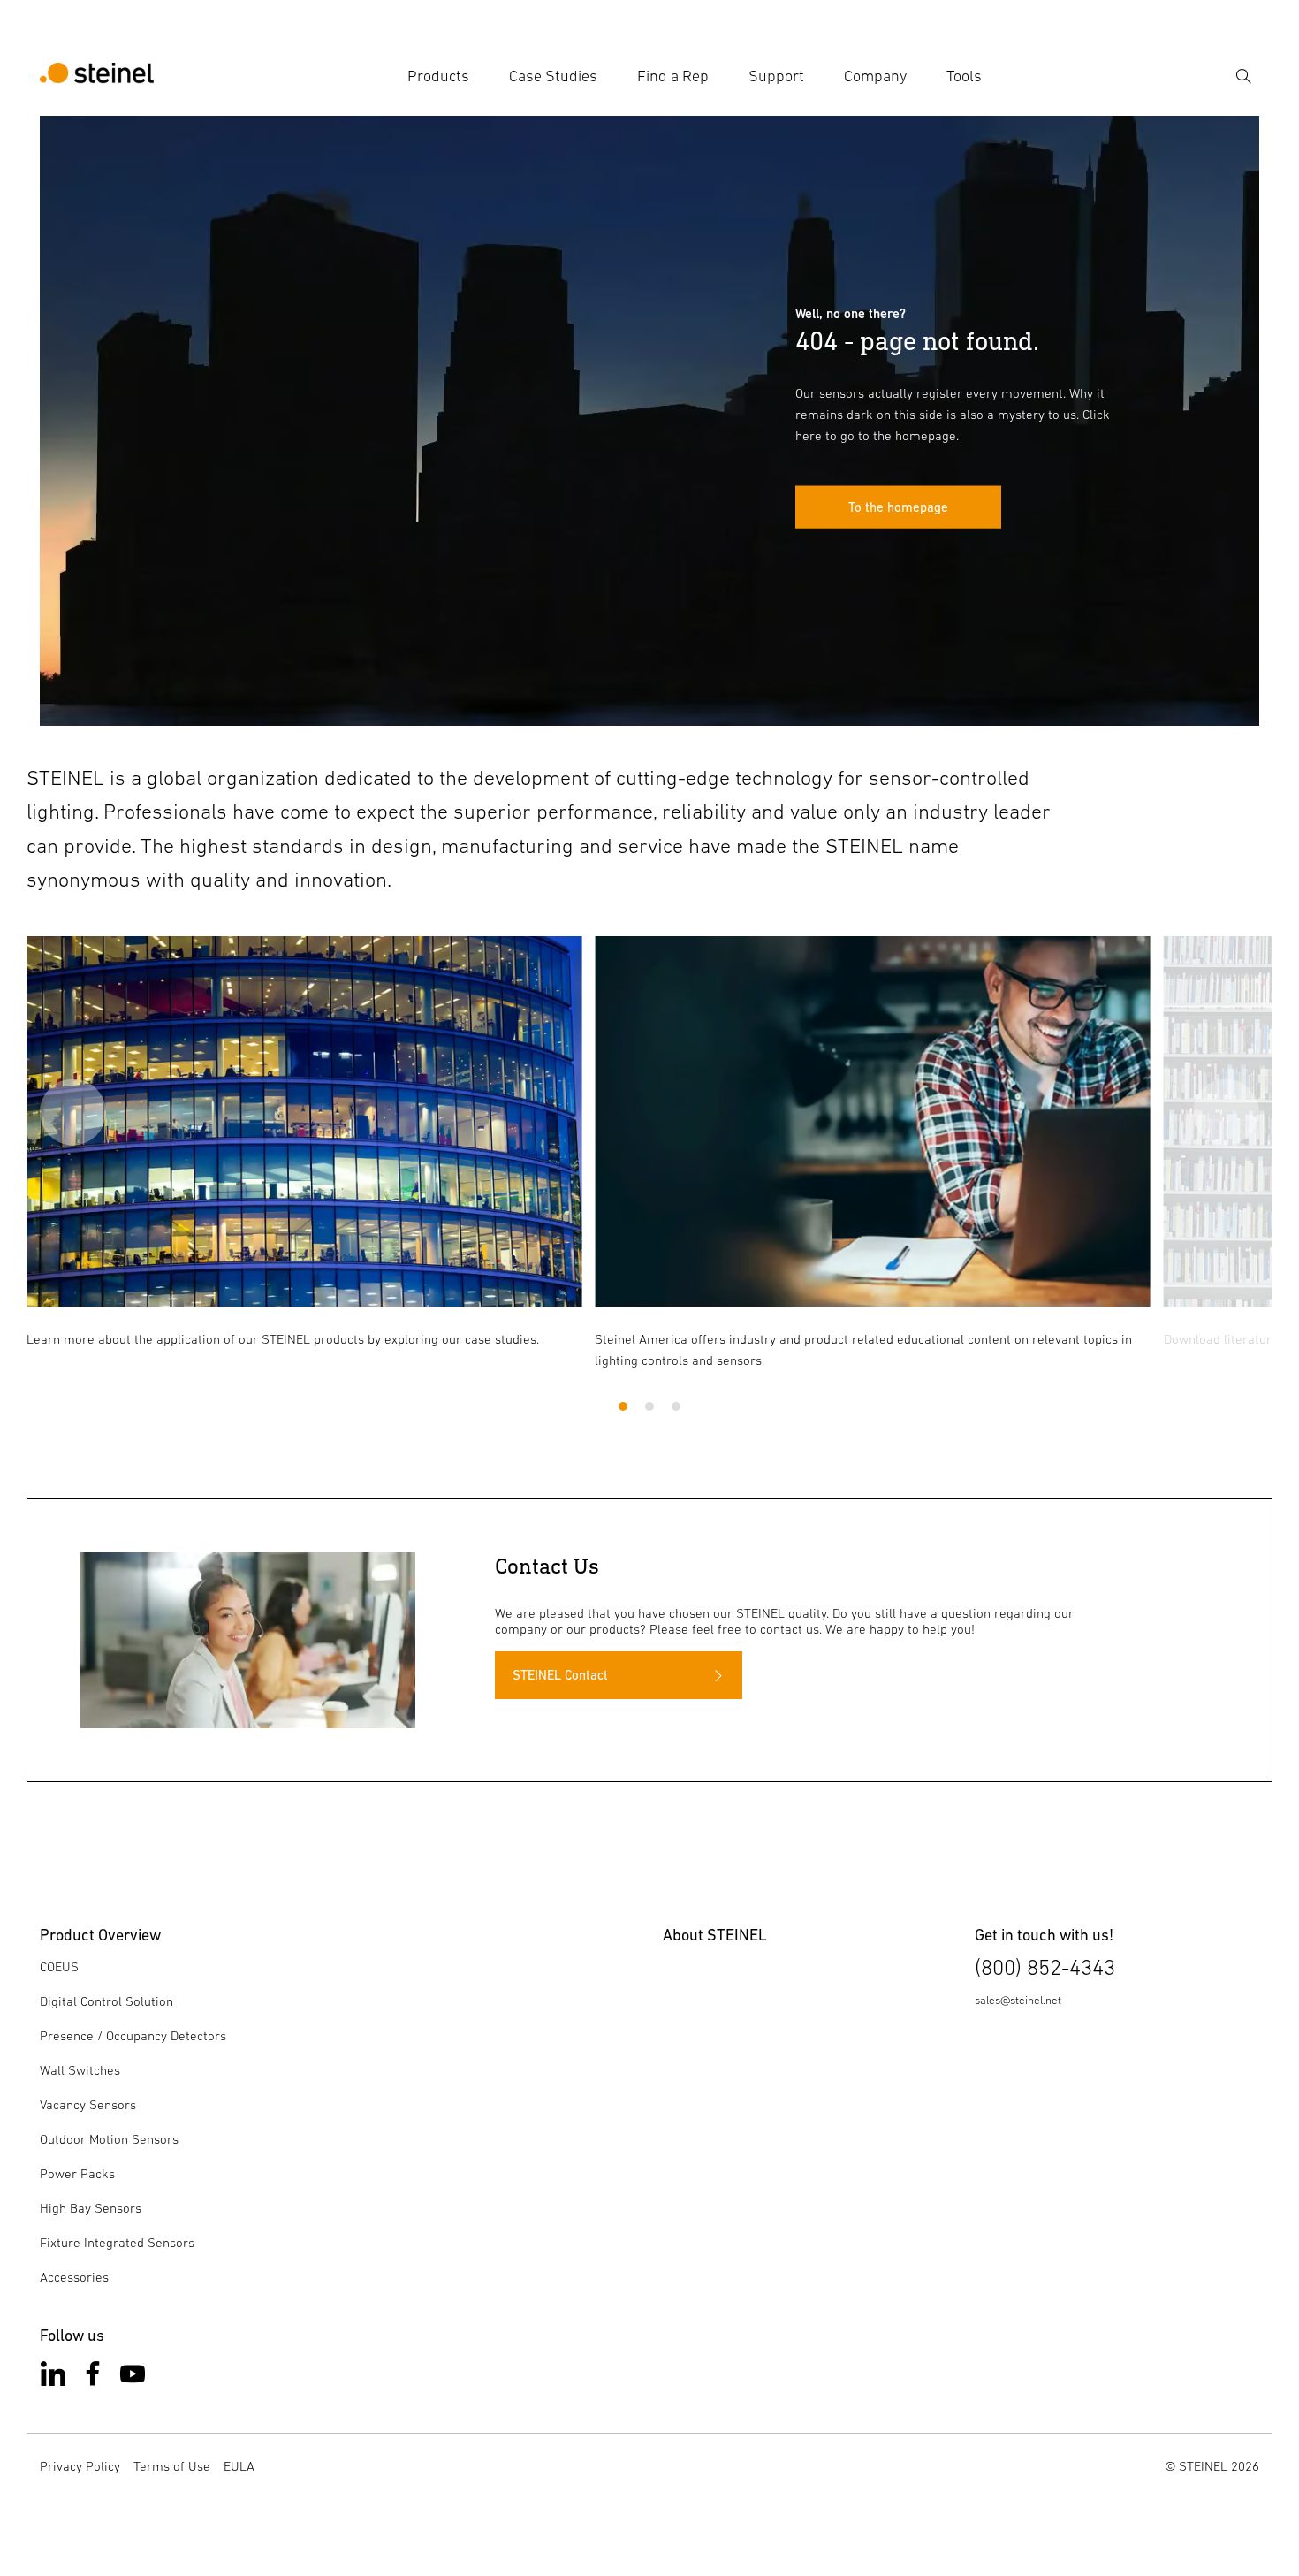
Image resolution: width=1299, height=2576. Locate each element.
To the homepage (898, 507)
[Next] (1226, 1112)
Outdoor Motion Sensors (109, 2139)
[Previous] (73, 1112)
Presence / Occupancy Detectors (133, 2035)
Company (875, 76)
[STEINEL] (97, 76)
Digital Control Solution (106, 2001)
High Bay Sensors (91, 2208)
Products (438, 76)
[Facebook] (93, 2378)
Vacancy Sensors (88, 2104)
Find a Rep (673, 76)
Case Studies (553, 76)
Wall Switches (80, 2070)
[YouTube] (133, 2378)
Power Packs (77, 2173)
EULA (239, 2466)
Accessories (74, 2277)
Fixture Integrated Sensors (117, 2242)
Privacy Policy (80, 2466)
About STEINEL (715, 1935)
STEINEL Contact (560, 1675)
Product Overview (100, 1935)
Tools (964, 76)
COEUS (59, 1966)
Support (776, 76)
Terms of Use (172, 2466)
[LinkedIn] (53, 2378)
